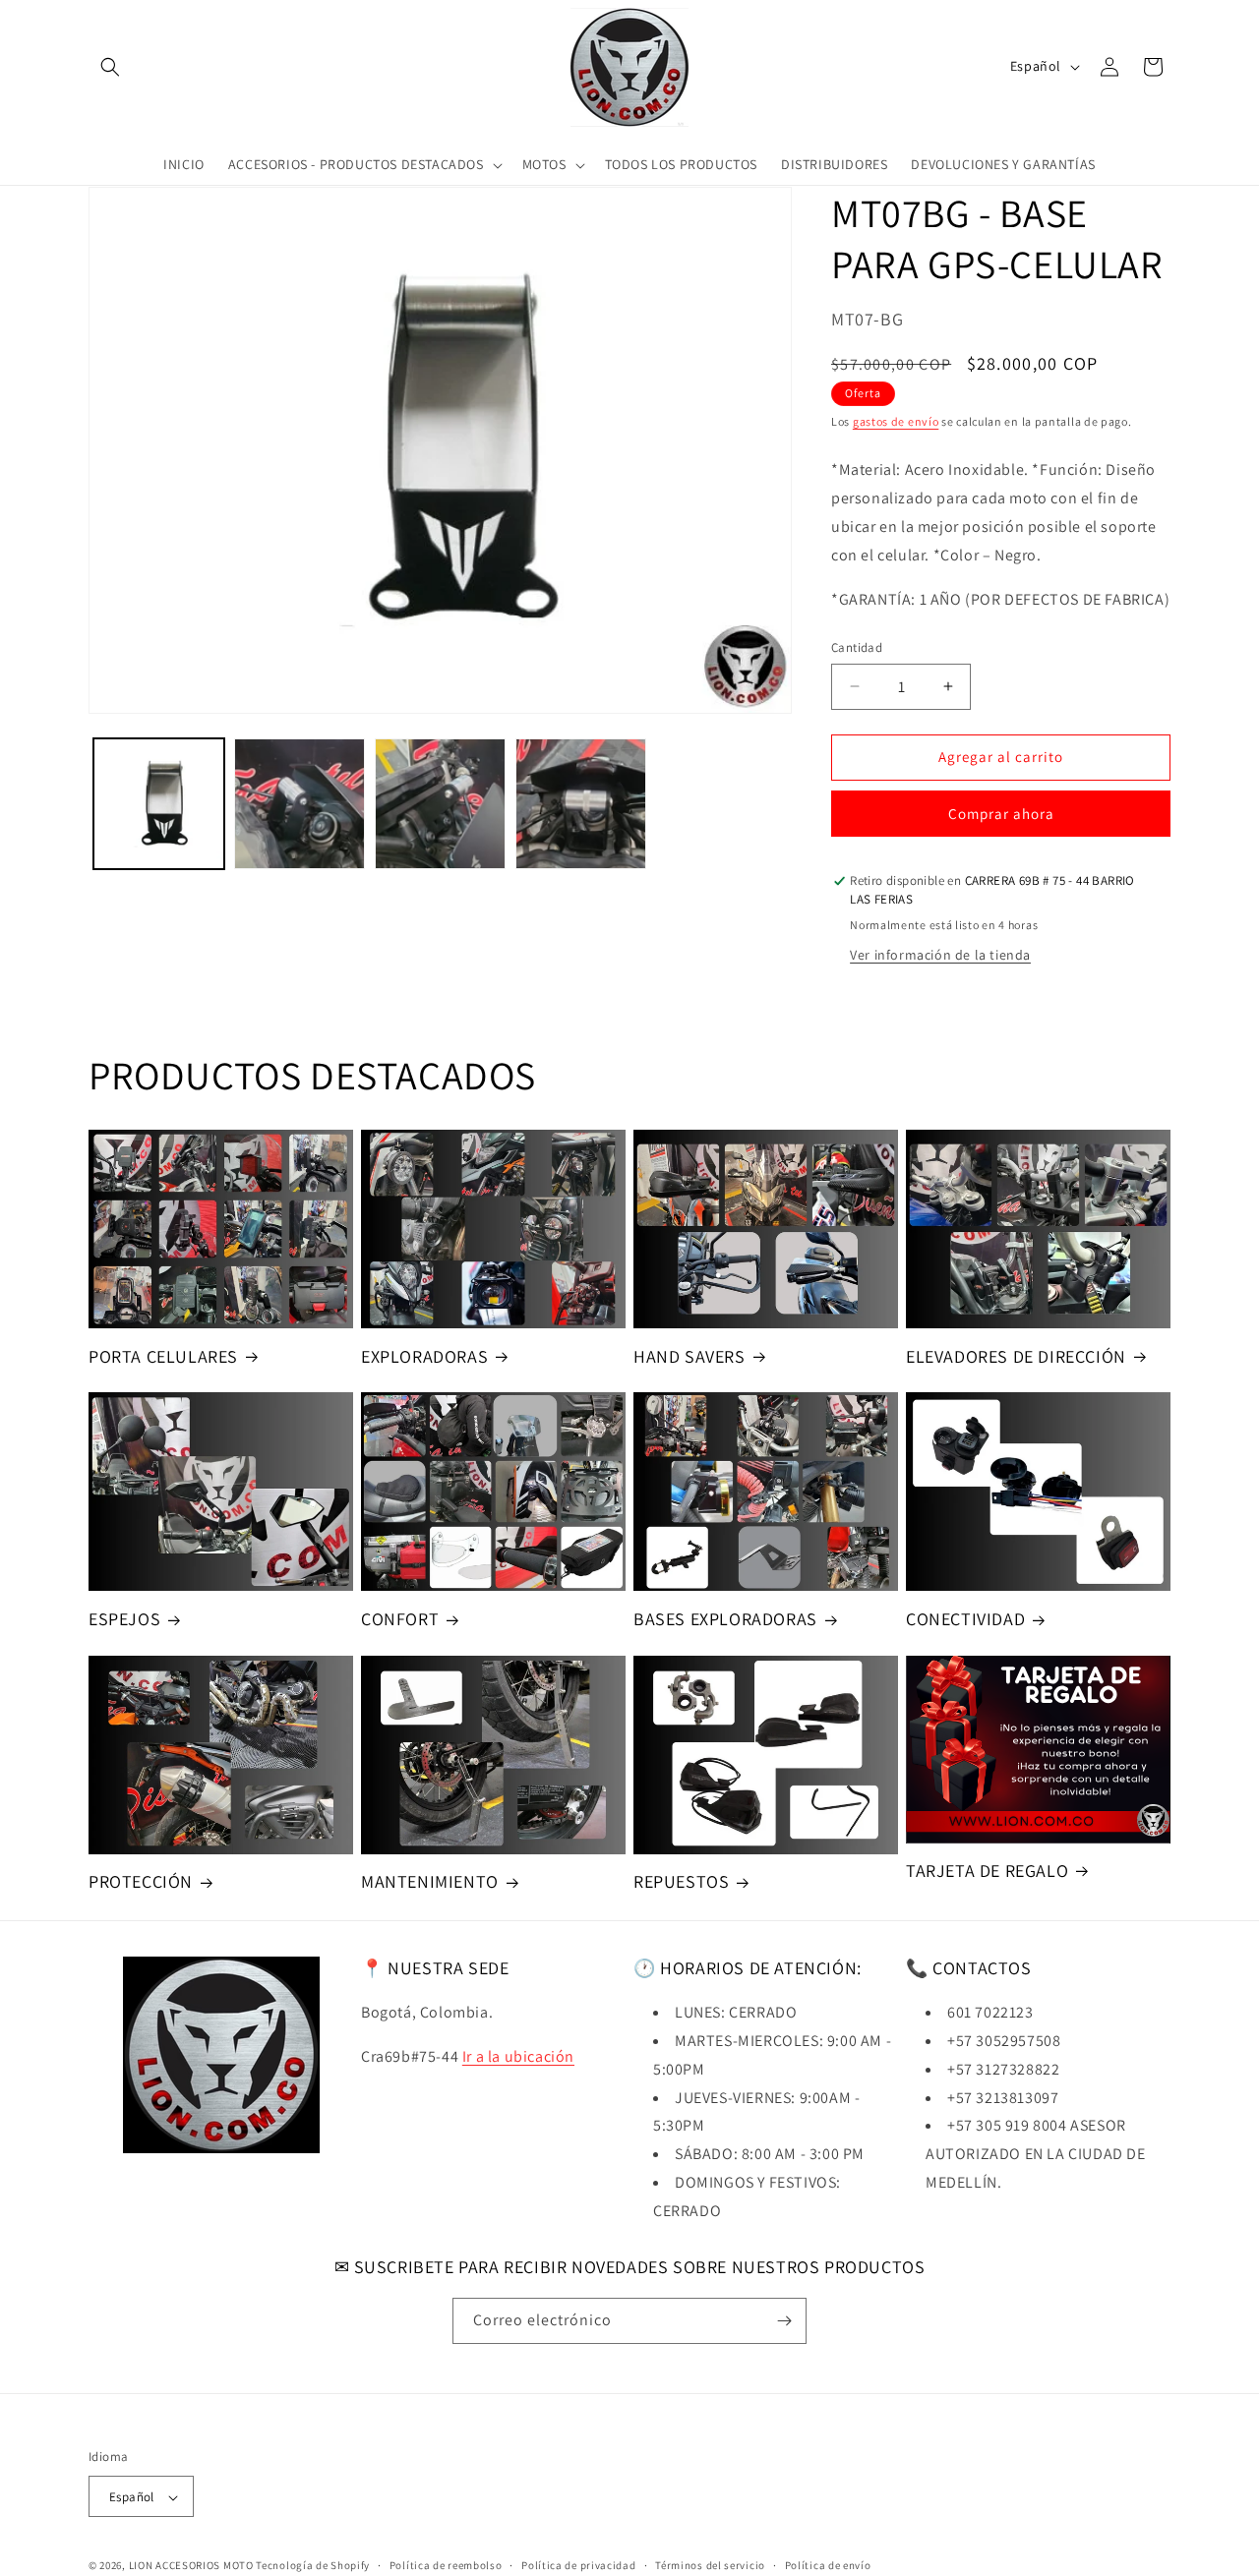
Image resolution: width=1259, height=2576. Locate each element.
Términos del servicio (710, 2565)
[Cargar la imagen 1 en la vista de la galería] (159, 804)
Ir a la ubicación (518, 2056)
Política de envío (828, 2565)
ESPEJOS (124, 1619)
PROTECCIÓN (141, 1881)
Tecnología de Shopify (313, 2566)
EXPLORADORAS (424, 1356)
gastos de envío (896, 421)
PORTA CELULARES (163, 1356)
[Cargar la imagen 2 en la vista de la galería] (300, 804)
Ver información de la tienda (940, 955)
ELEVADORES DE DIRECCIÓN (1016, 1356)
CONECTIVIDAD (965, 1619)
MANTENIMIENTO (430, 1881)
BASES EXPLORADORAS (725, 1619)
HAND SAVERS (689, 1356)
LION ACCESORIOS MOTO (191, 2566)
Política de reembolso (446, 2565)
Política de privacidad (578, 2565)
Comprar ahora (1001, 814)
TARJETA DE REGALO (987, 1871)
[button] (110, 67)
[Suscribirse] (784, 2321)
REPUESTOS (681, 1881)
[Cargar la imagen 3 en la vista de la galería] (440, 804)
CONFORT (400, 1619)
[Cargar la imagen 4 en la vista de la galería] (581, 804)
